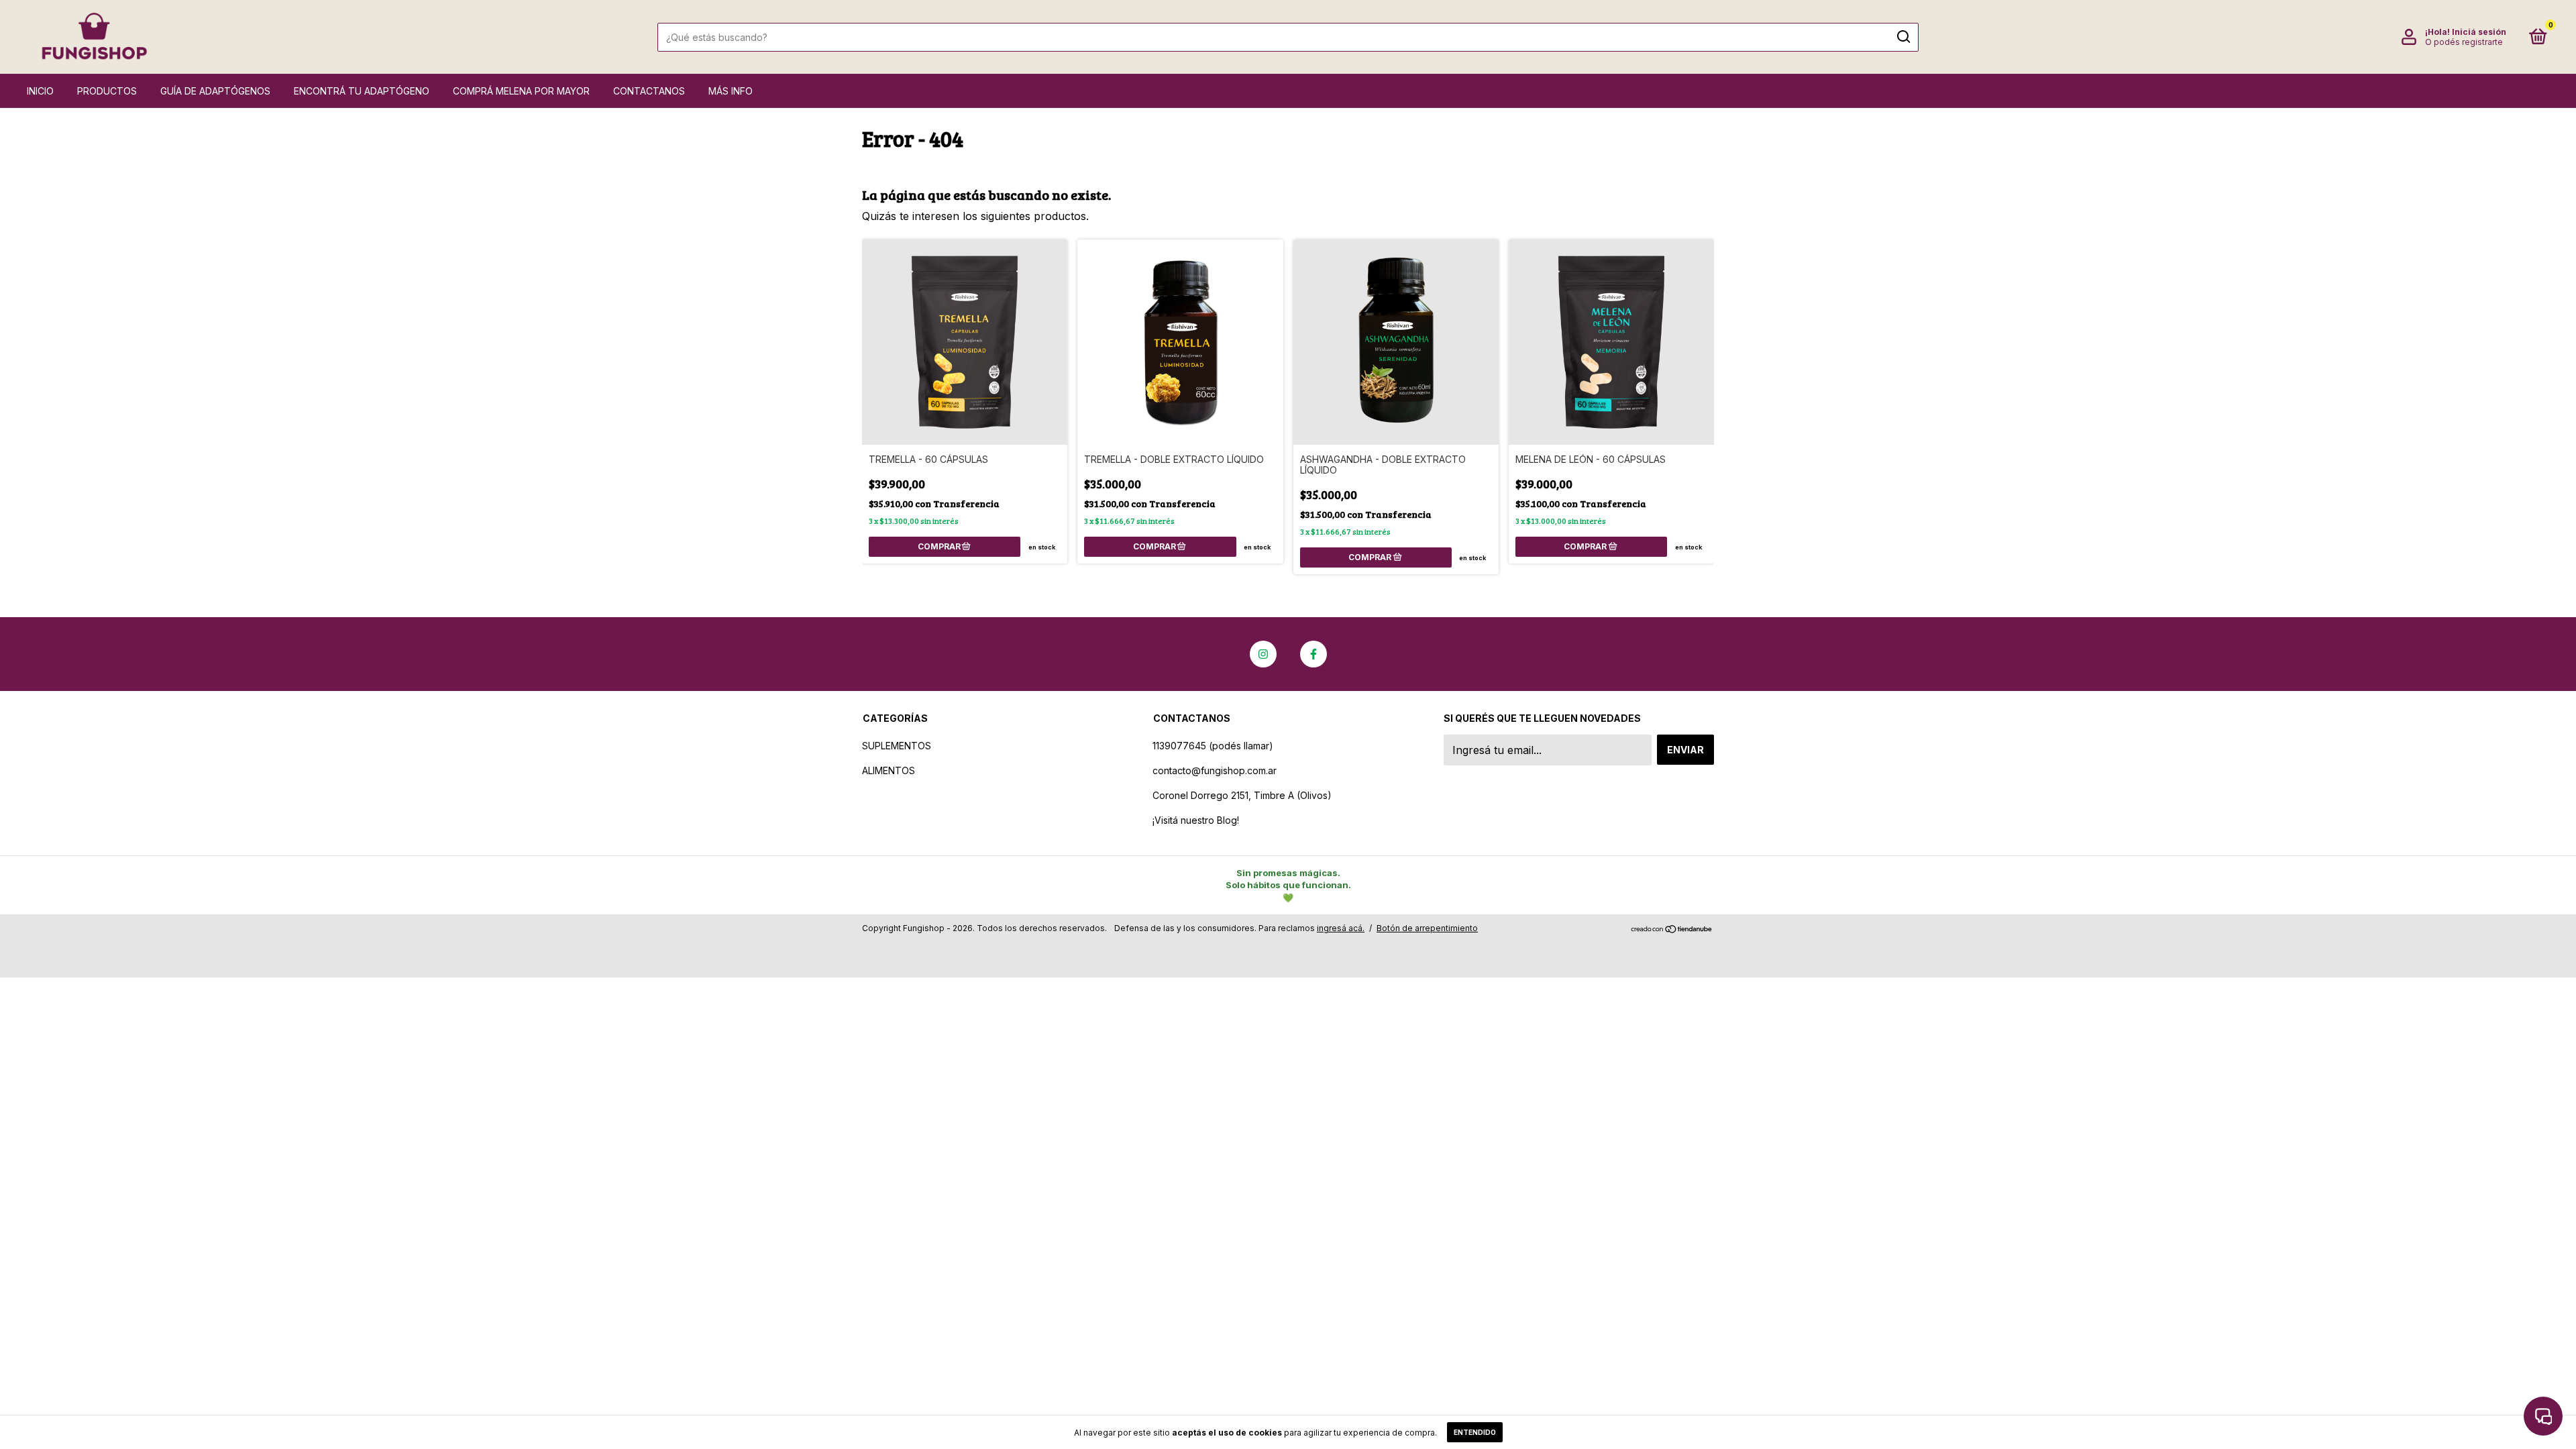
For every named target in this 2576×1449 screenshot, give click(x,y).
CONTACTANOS (649, 91)
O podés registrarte (2464, 42)
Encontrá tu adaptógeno (362, 91)
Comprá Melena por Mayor (521, 91)
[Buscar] (1903, 37)
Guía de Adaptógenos (215, 91)
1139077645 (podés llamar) (1213, 746)
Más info (731, 91)
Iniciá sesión (2479, 32)
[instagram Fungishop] (1263, 654)
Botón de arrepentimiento (1427, 928)
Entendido (1475, 1432)
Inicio (40, 91)
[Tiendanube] (1672, 930)
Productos (107, 91)
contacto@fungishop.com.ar (1215, 770)
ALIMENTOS (889, 770)
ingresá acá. (1341, 928)
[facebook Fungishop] (1313, 654)
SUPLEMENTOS (897, 746)
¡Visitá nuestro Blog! (1196, 820)
